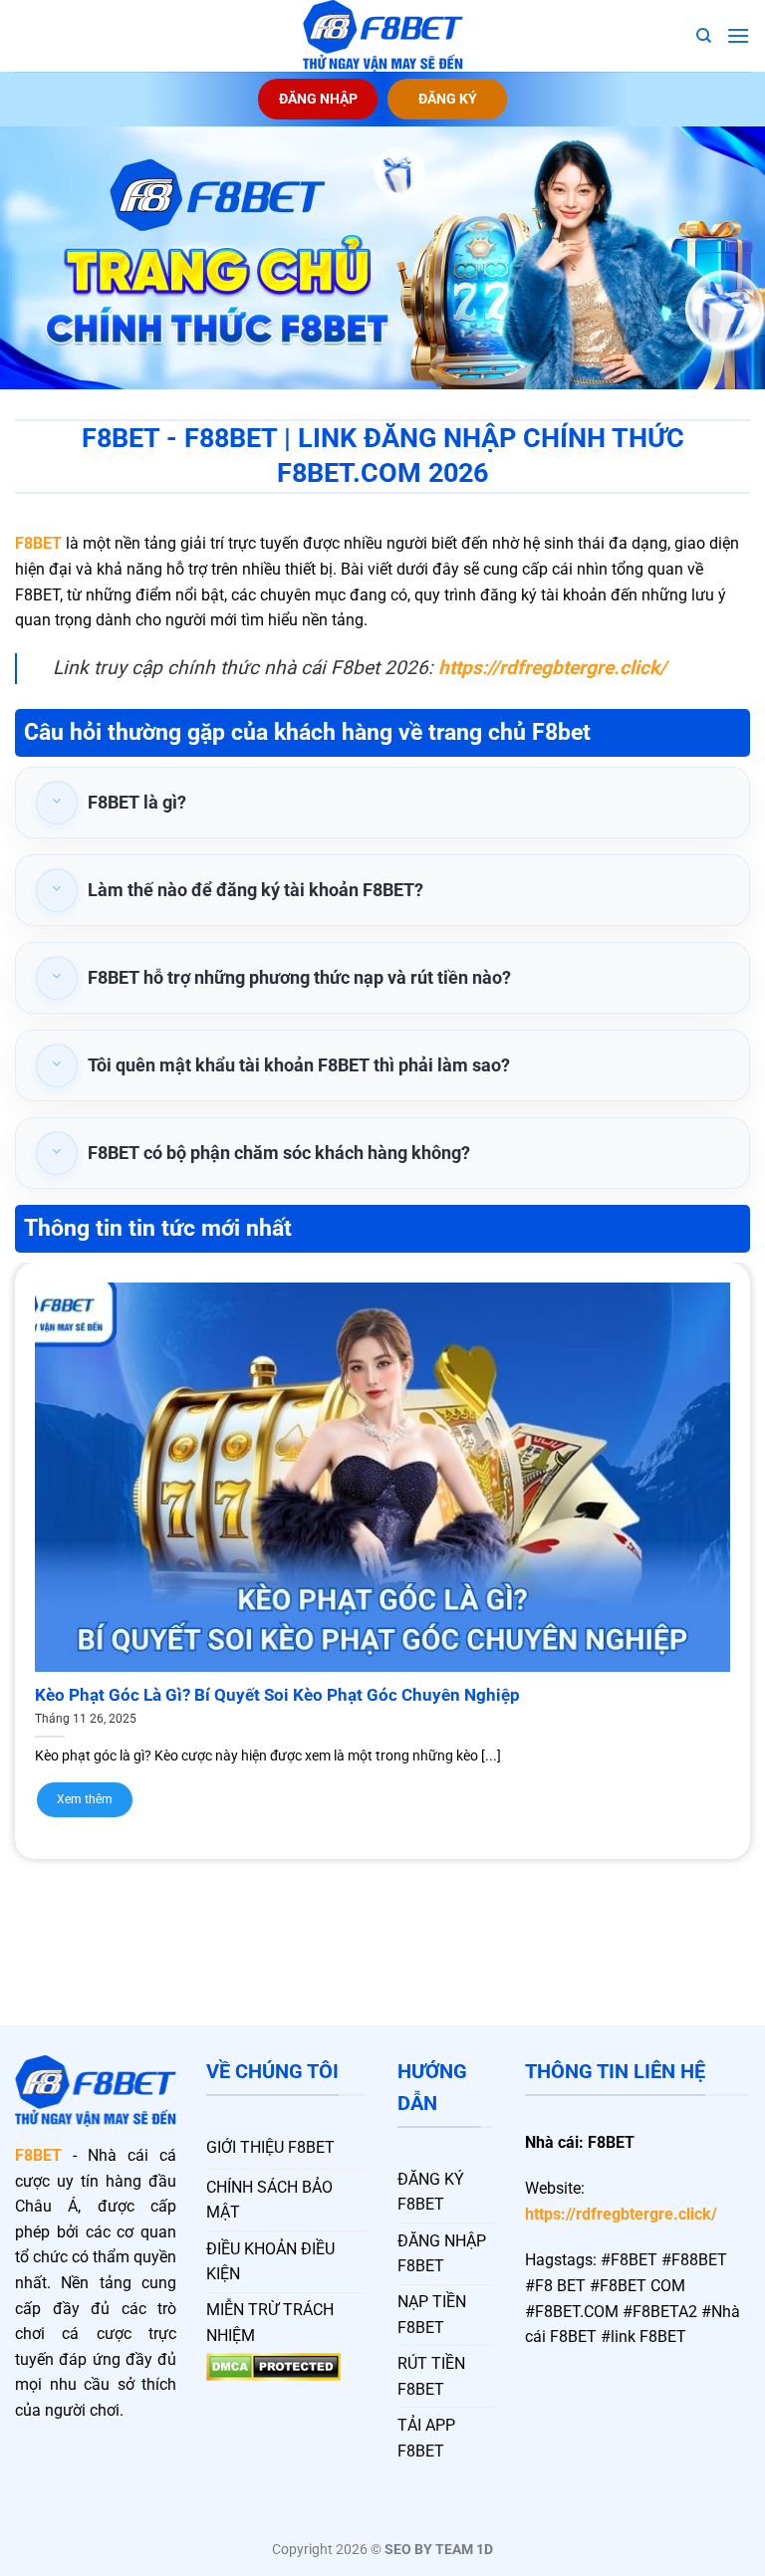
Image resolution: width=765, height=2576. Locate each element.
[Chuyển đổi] (57, 803)
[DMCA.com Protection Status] (273, 2366)
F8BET (38, 543)
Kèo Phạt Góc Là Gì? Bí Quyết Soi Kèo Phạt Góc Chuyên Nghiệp (277, 1695)
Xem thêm (85, 1799)
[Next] (724, 1538)
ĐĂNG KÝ (448, 99)
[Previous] (41, 1538)
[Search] (704, 36)
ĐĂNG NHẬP (318, 99)
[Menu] (738, 35)
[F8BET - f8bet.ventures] (382, 36)
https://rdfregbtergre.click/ (621, 2214)
